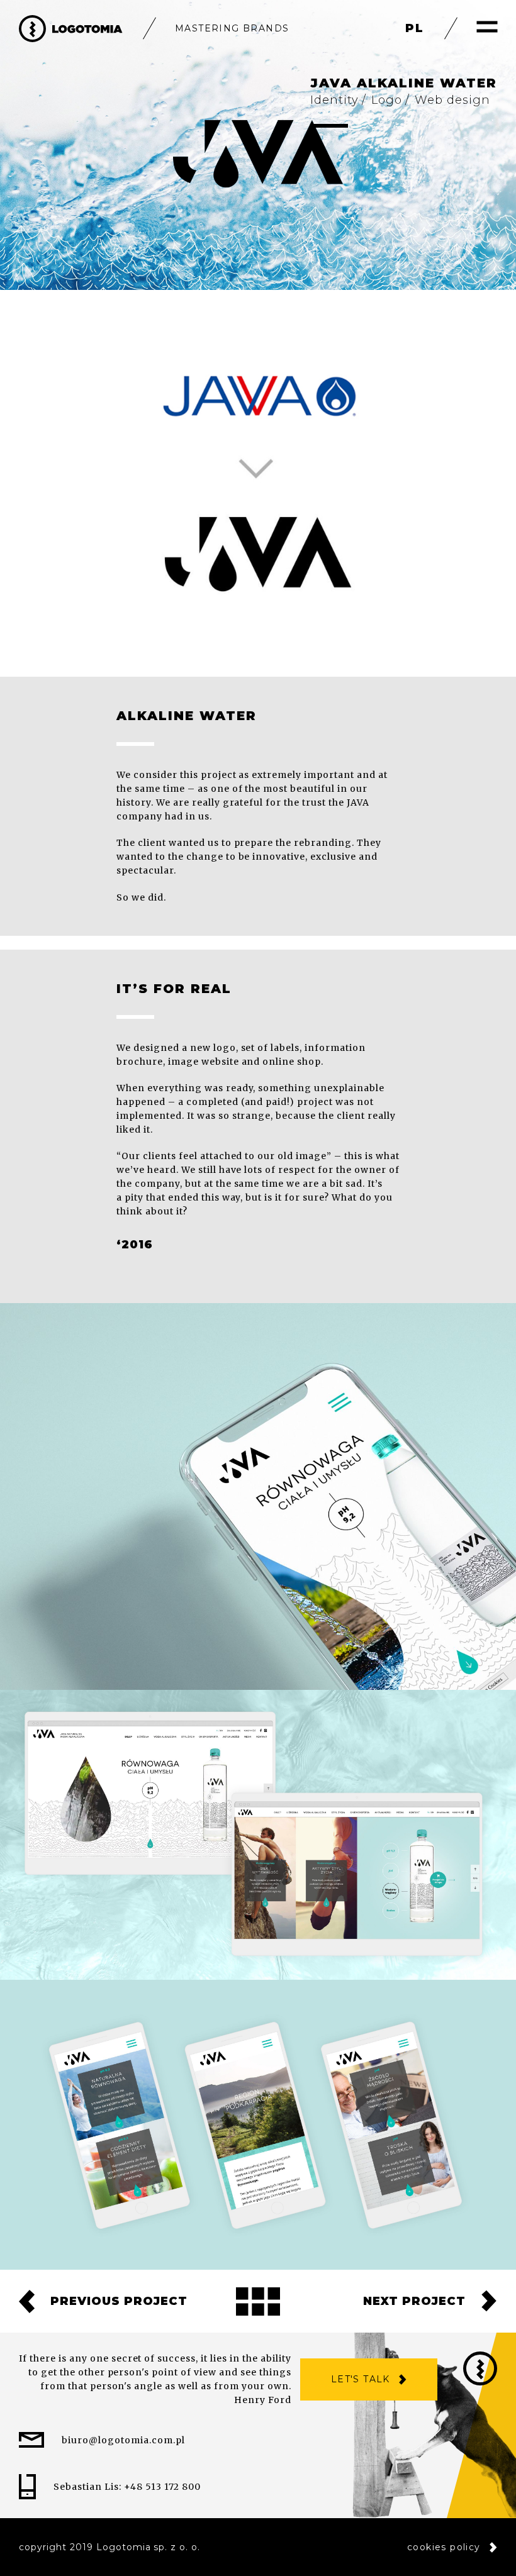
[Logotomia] (71, 29)
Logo (387, 100)
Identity (334, 100)
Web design (452, 100)
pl (415, 28)
